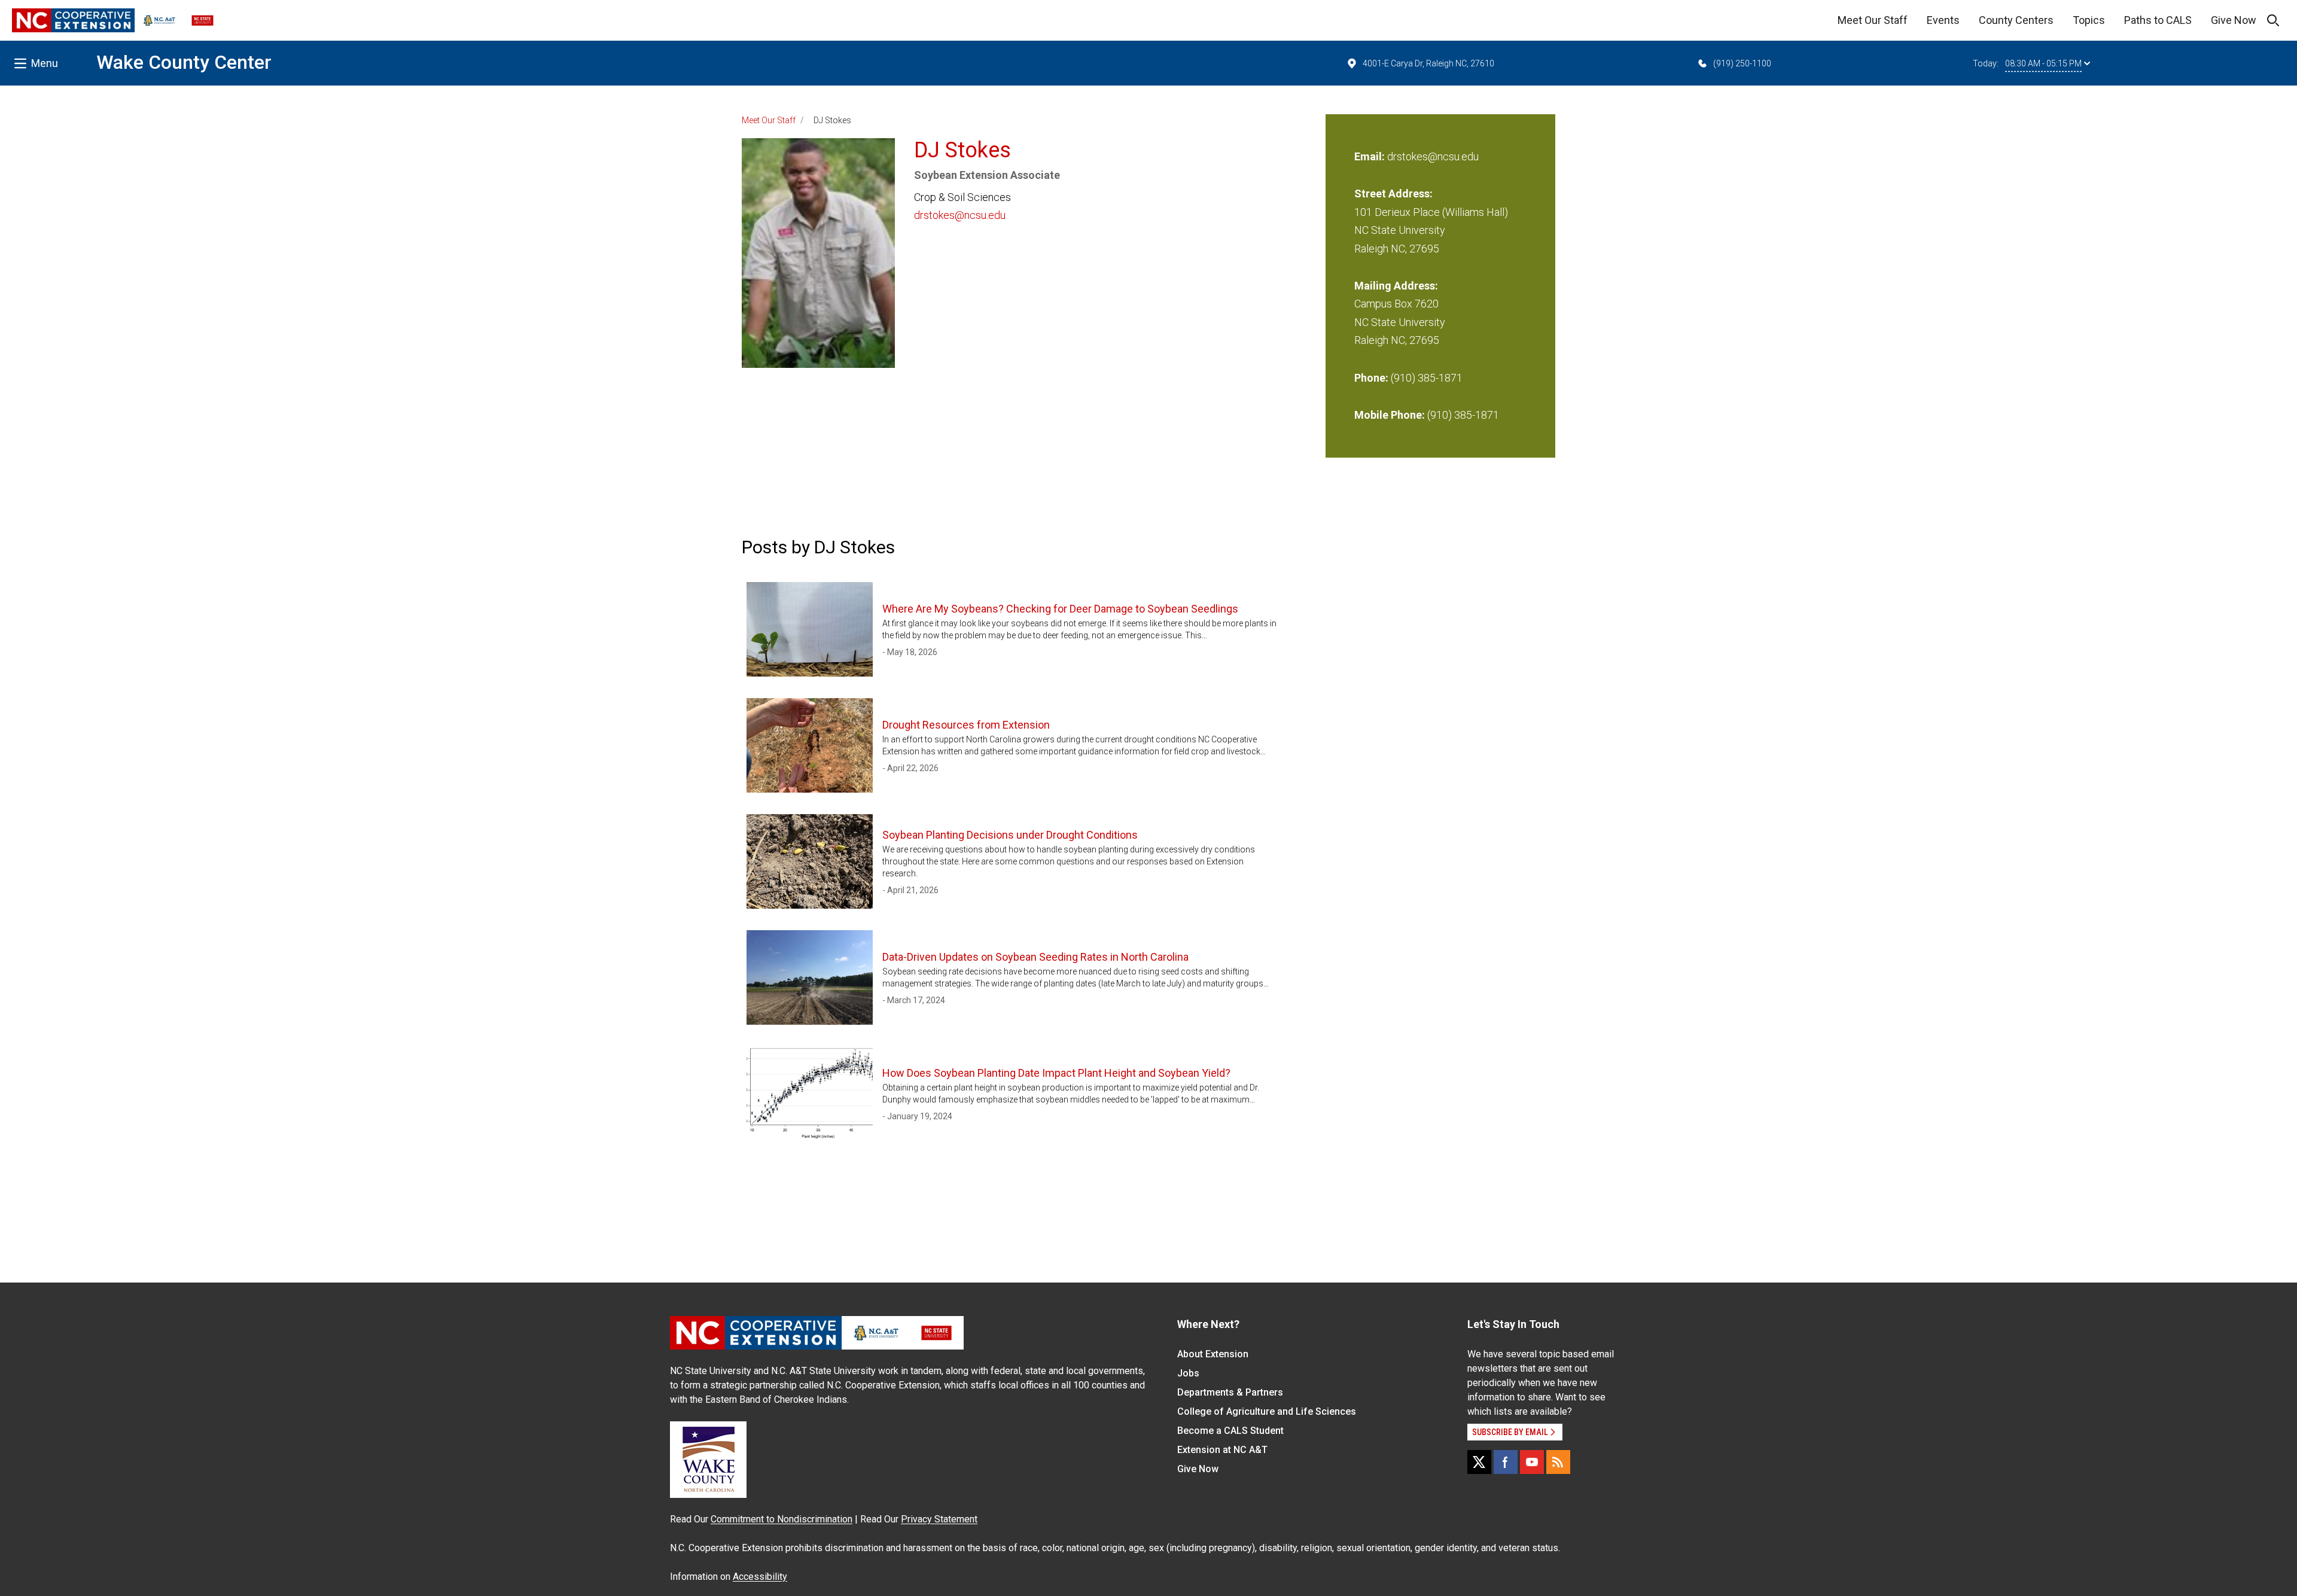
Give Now (2234, 20)
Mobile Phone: (1390, 415)
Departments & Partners (1230, 1392)
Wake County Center (184, 62)
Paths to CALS (2158, 20)
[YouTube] (1532, 1462)
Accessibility (760, 1577)
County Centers (2016, 20)
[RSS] (1558, 1462)
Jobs (1188, 1373)
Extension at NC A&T (1222, 1450)
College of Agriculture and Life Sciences (1267, 1411)
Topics (2089, 20)
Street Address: (1393, 194)
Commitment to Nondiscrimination (782, 1519)
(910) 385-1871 (1427, 378)
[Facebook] (1506, 1462)
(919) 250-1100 (1742, 63)
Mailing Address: (1396, 286)
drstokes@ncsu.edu (960, 215)
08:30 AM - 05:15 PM (2043, 63)
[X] (1479, 1462)
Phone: (1371, 378)
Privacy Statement (939, 1519)
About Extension (1213, 1354)
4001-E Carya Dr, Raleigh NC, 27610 (1428, 63)
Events (1943, 20)
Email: (1371, 156)
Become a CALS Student (1230, 1431)
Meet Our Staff (1873, 20)
